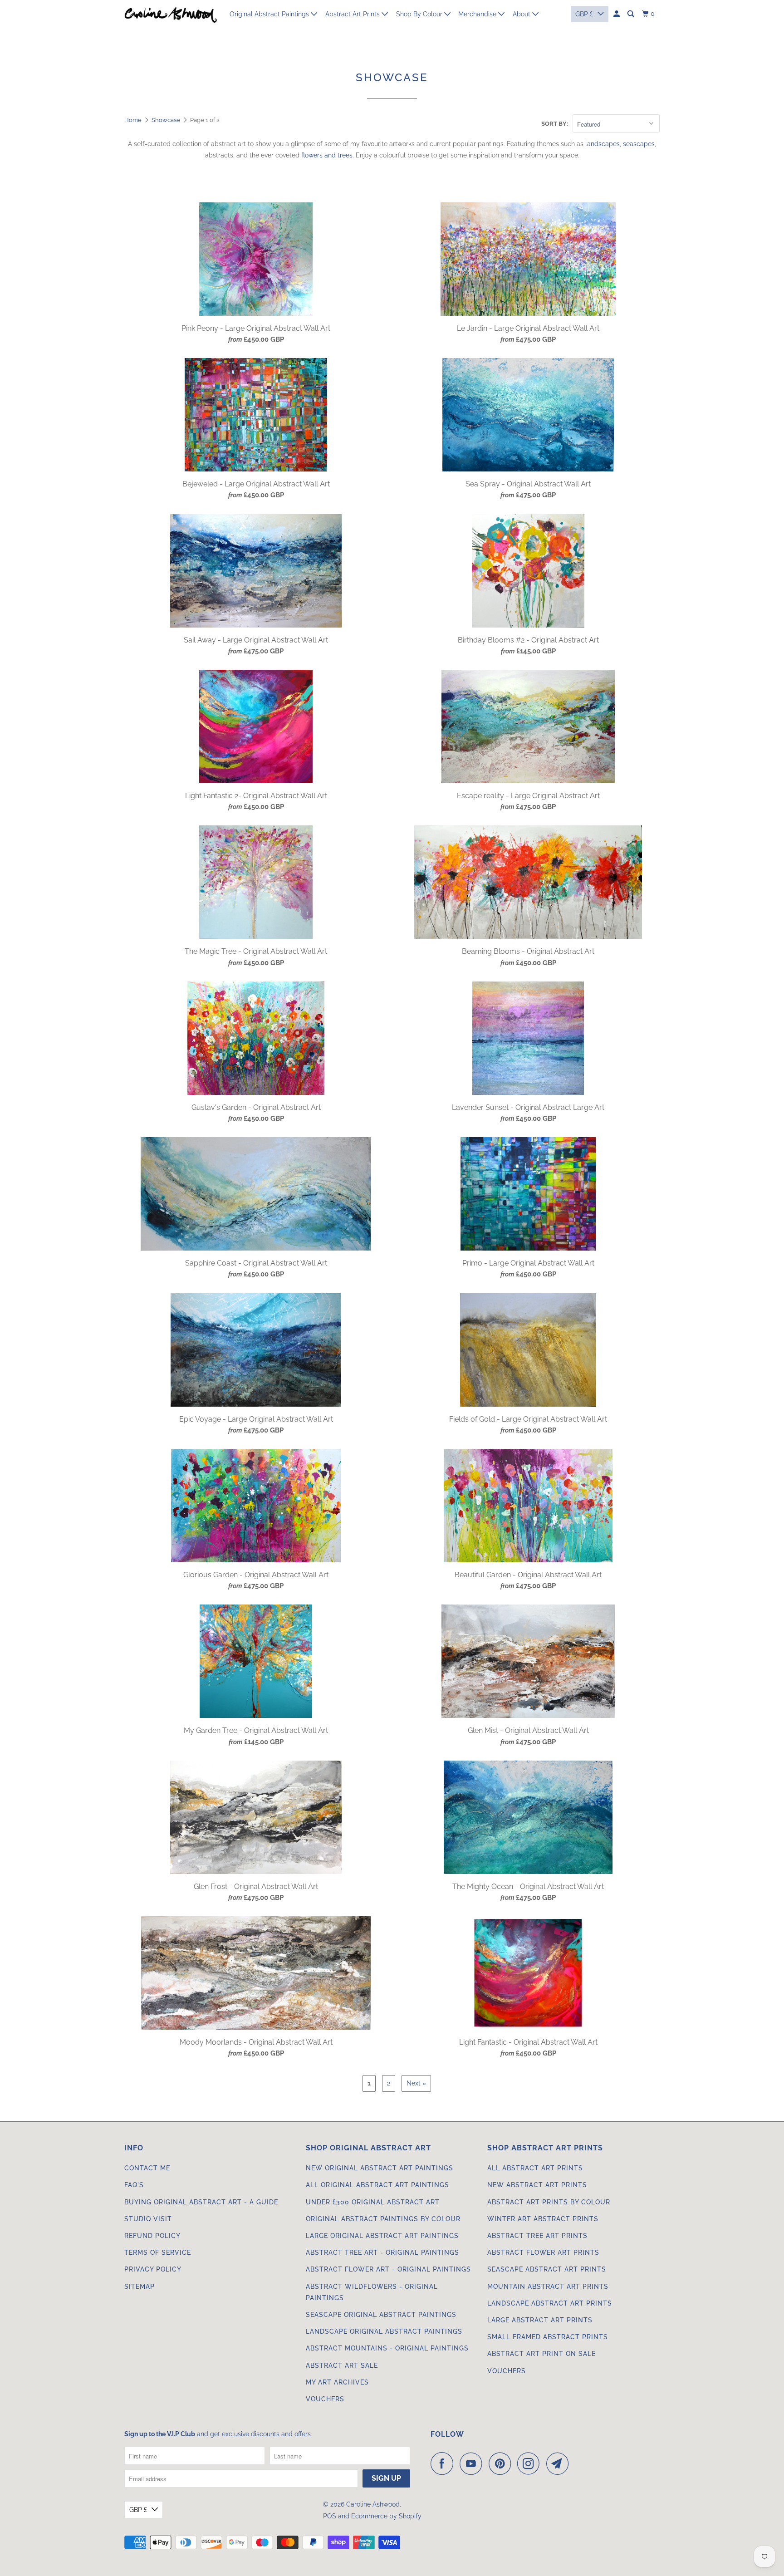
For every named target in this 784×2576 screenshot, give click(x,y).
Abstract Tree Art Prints (537, 2236)
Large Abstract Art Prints (540, 2320)
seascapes (639, 144)
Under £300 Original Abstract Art (373, 2202)
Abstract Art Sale (342, 2365)
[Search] (631, 14)
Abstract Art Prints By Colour (549, 2202)
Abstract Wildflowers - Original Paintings (372, 2292)
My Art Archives (337, 2382)
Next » (416, 2083)
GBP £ (138, 2510)
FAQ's (134, 2185)
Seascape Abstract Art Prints (547, 2269)
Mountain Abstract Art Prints (548, 2287)
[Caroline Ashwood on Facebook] (444, 2463)
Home (133, 120)
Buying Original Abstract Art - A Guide (201, 2202)
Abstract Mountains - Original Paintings (387, 2348)
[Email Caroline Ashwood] (560, 2463)
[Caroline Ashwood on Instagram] (531, 2463)
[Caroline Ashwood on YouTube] (473, 2463)
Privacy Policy (153, 2269)
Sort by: (555, 124)
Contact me (147, 2168)
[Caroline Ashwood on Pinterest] (502, 2463)
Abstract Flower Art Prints (543, 2252)
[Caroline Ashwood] (171, 14)
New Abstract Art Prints (537, 2185)
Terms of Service (158, 2252)
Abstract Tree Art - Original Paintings (382, 2252)
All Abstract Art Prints (535, 2168)
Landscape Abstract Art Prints (550, 2303)
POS (330, 2516)
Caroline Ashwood (373, 2504)
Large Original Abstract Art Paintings (382, 2236)
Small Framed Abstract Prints (548, 2337)
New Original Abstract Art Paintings (380, 2168)
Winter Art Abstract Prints (543, 2219)
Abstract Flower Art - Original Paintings (388, 2269)
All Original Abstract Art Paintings (377, 2185)
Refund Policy (152, 2236)
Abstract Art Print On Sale (541, 2354)
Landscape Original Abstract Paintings (384, 2331)
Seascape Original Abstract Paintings (381, 2315)
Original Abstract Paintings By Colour (383, 2219)
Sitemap (140, 2287)
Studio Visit (148, 2219)
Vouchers (325, 2399)
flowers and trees (327, 155)
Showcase (166, 120)
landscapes (603, 144)
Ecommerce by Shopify (386, 2516)
